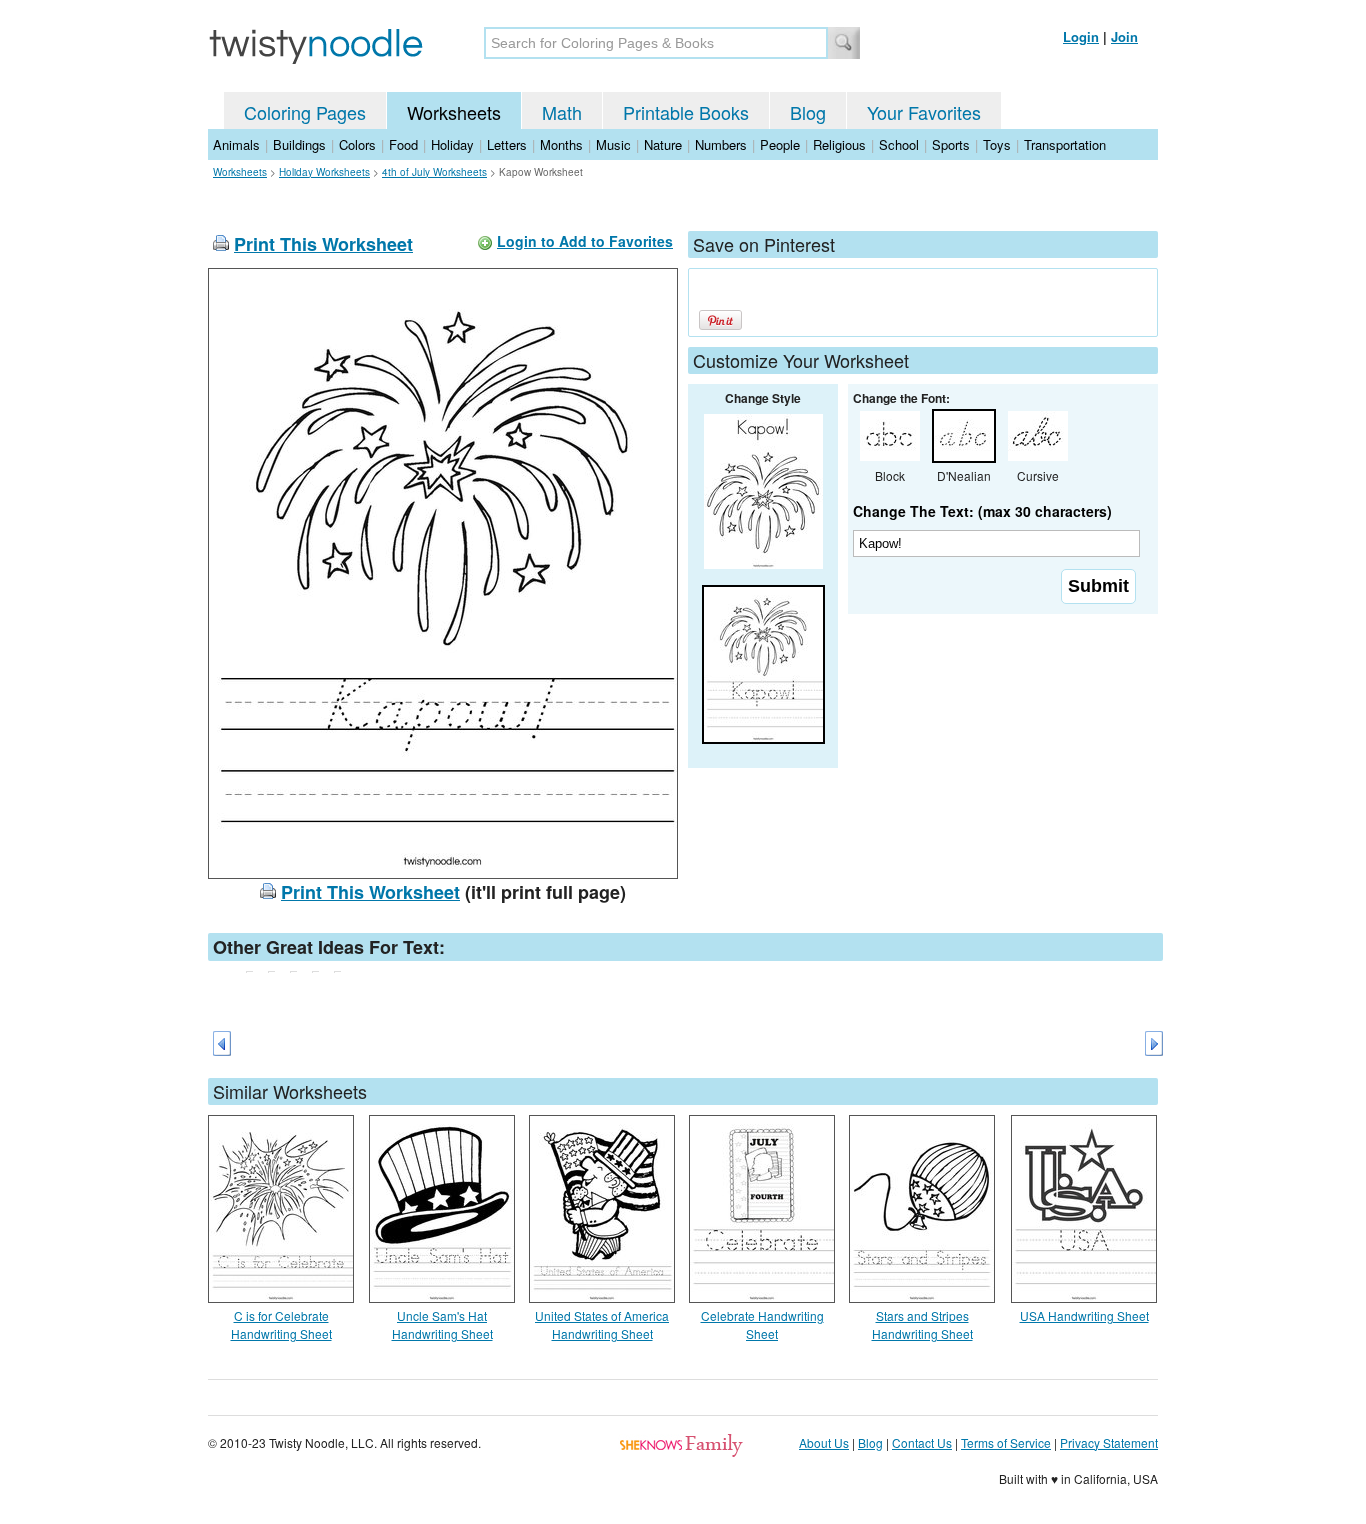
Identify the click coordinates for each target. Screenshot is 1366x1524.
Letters (507, 144)
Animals (236, 144)
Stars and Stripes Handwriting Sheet (922, 1324)
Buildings (299, 144)
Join (1124, 36)
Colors (357, 144)
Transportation (1065, 144)
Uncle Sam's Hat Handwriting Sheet (442, 1324)
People (780, 144)
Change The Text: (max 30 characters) (982, 511)
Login (1081, 36)
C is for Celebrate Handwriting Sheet (281, 1324)
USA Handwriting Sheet (1084, 1315)
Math (562, 112)
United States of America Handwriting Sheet (602, 1324)
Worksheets (454, 112)
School (899, 144)
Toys (997, 144)
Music (613, 144)
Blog (808, 112)
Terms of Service (1006, 1442)
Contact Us (922, 1442)
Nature (663, 144)
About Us (824, 1442)
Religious (839, 144)
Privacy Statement (1109, 1442)
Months (561, 144)
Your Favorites (924, 112)
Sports (951, 144)
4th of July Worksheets (434, 172)
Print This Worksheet (323, 244)
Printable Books (686, 112)
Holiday (452, 144)
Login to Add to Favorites (585, 241)
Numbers (721, 144)
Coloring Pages (305, 112)
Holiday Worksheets (324, 172)
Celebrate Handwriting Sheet (762, 1324)
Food (403, 144)
